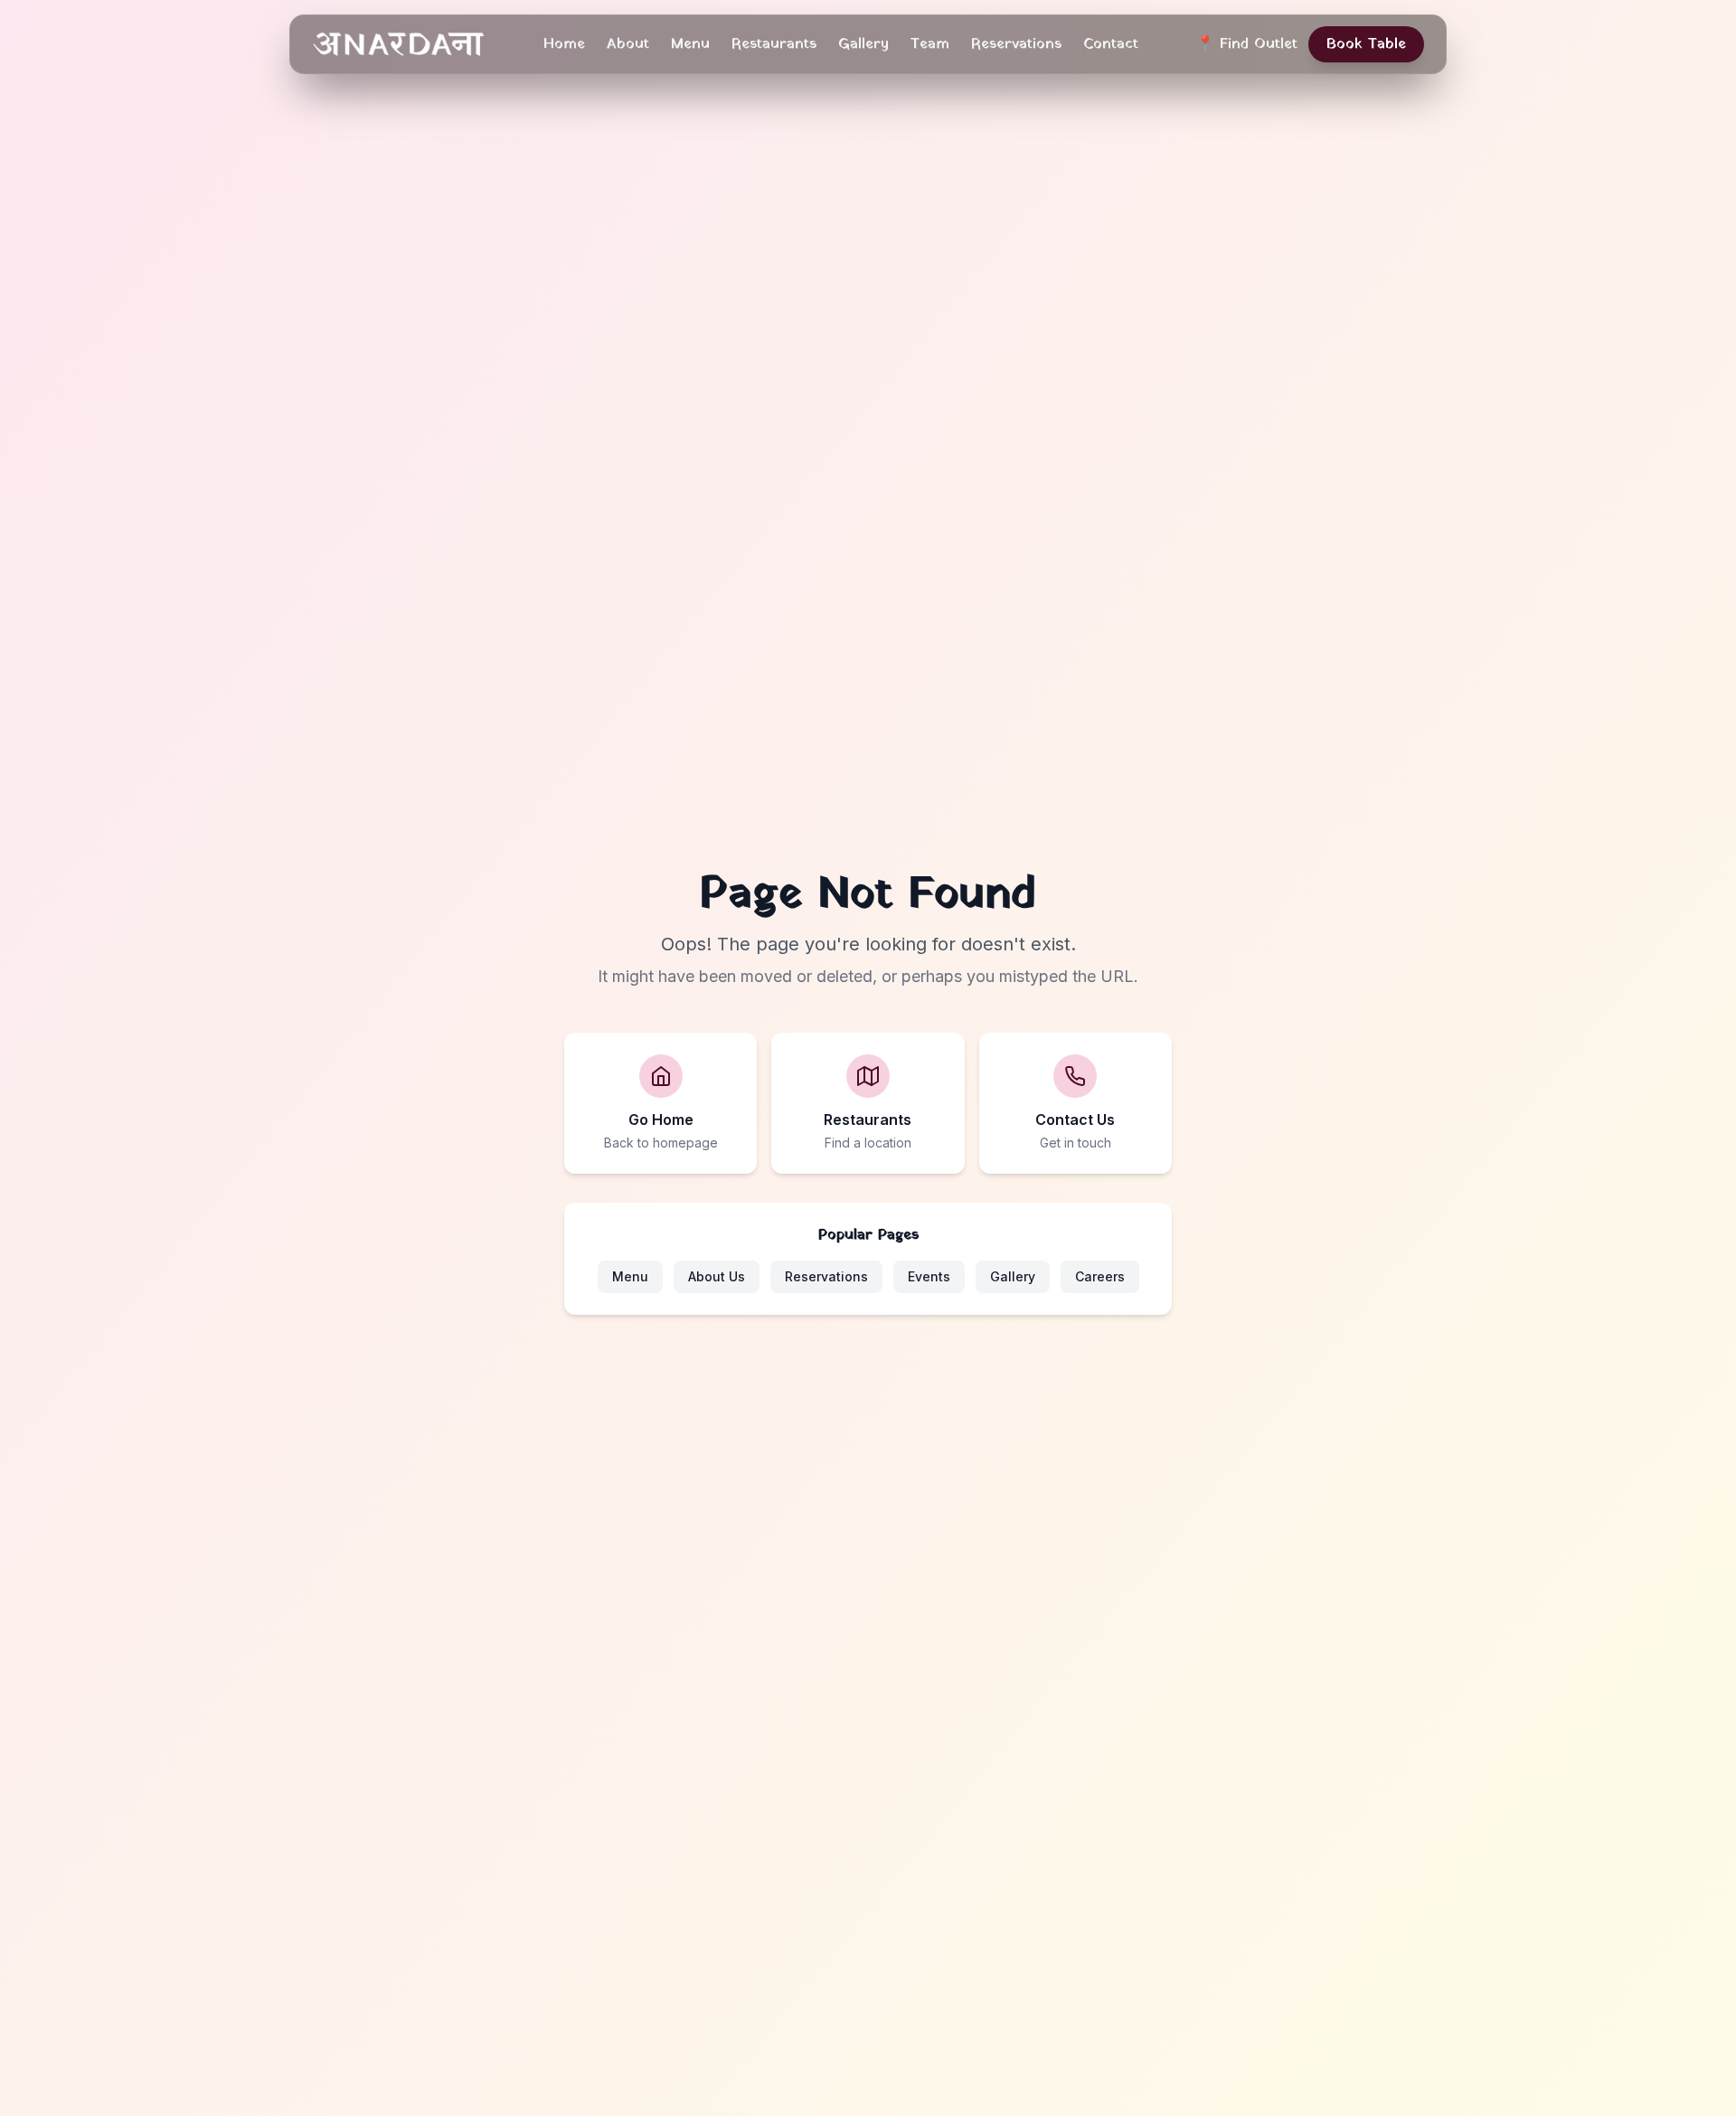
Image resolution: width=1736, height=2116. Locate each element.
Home (564, 44)
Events (929, 1276)
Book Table (1366, 44)
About (628, 44)
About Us (717, 1276)
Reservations (1016, 44)
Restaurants (774, 44)
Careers (1100, 1276)
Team (930, 44)
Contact (1111, 44)
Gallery (863, 44)
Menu (690, 44)
